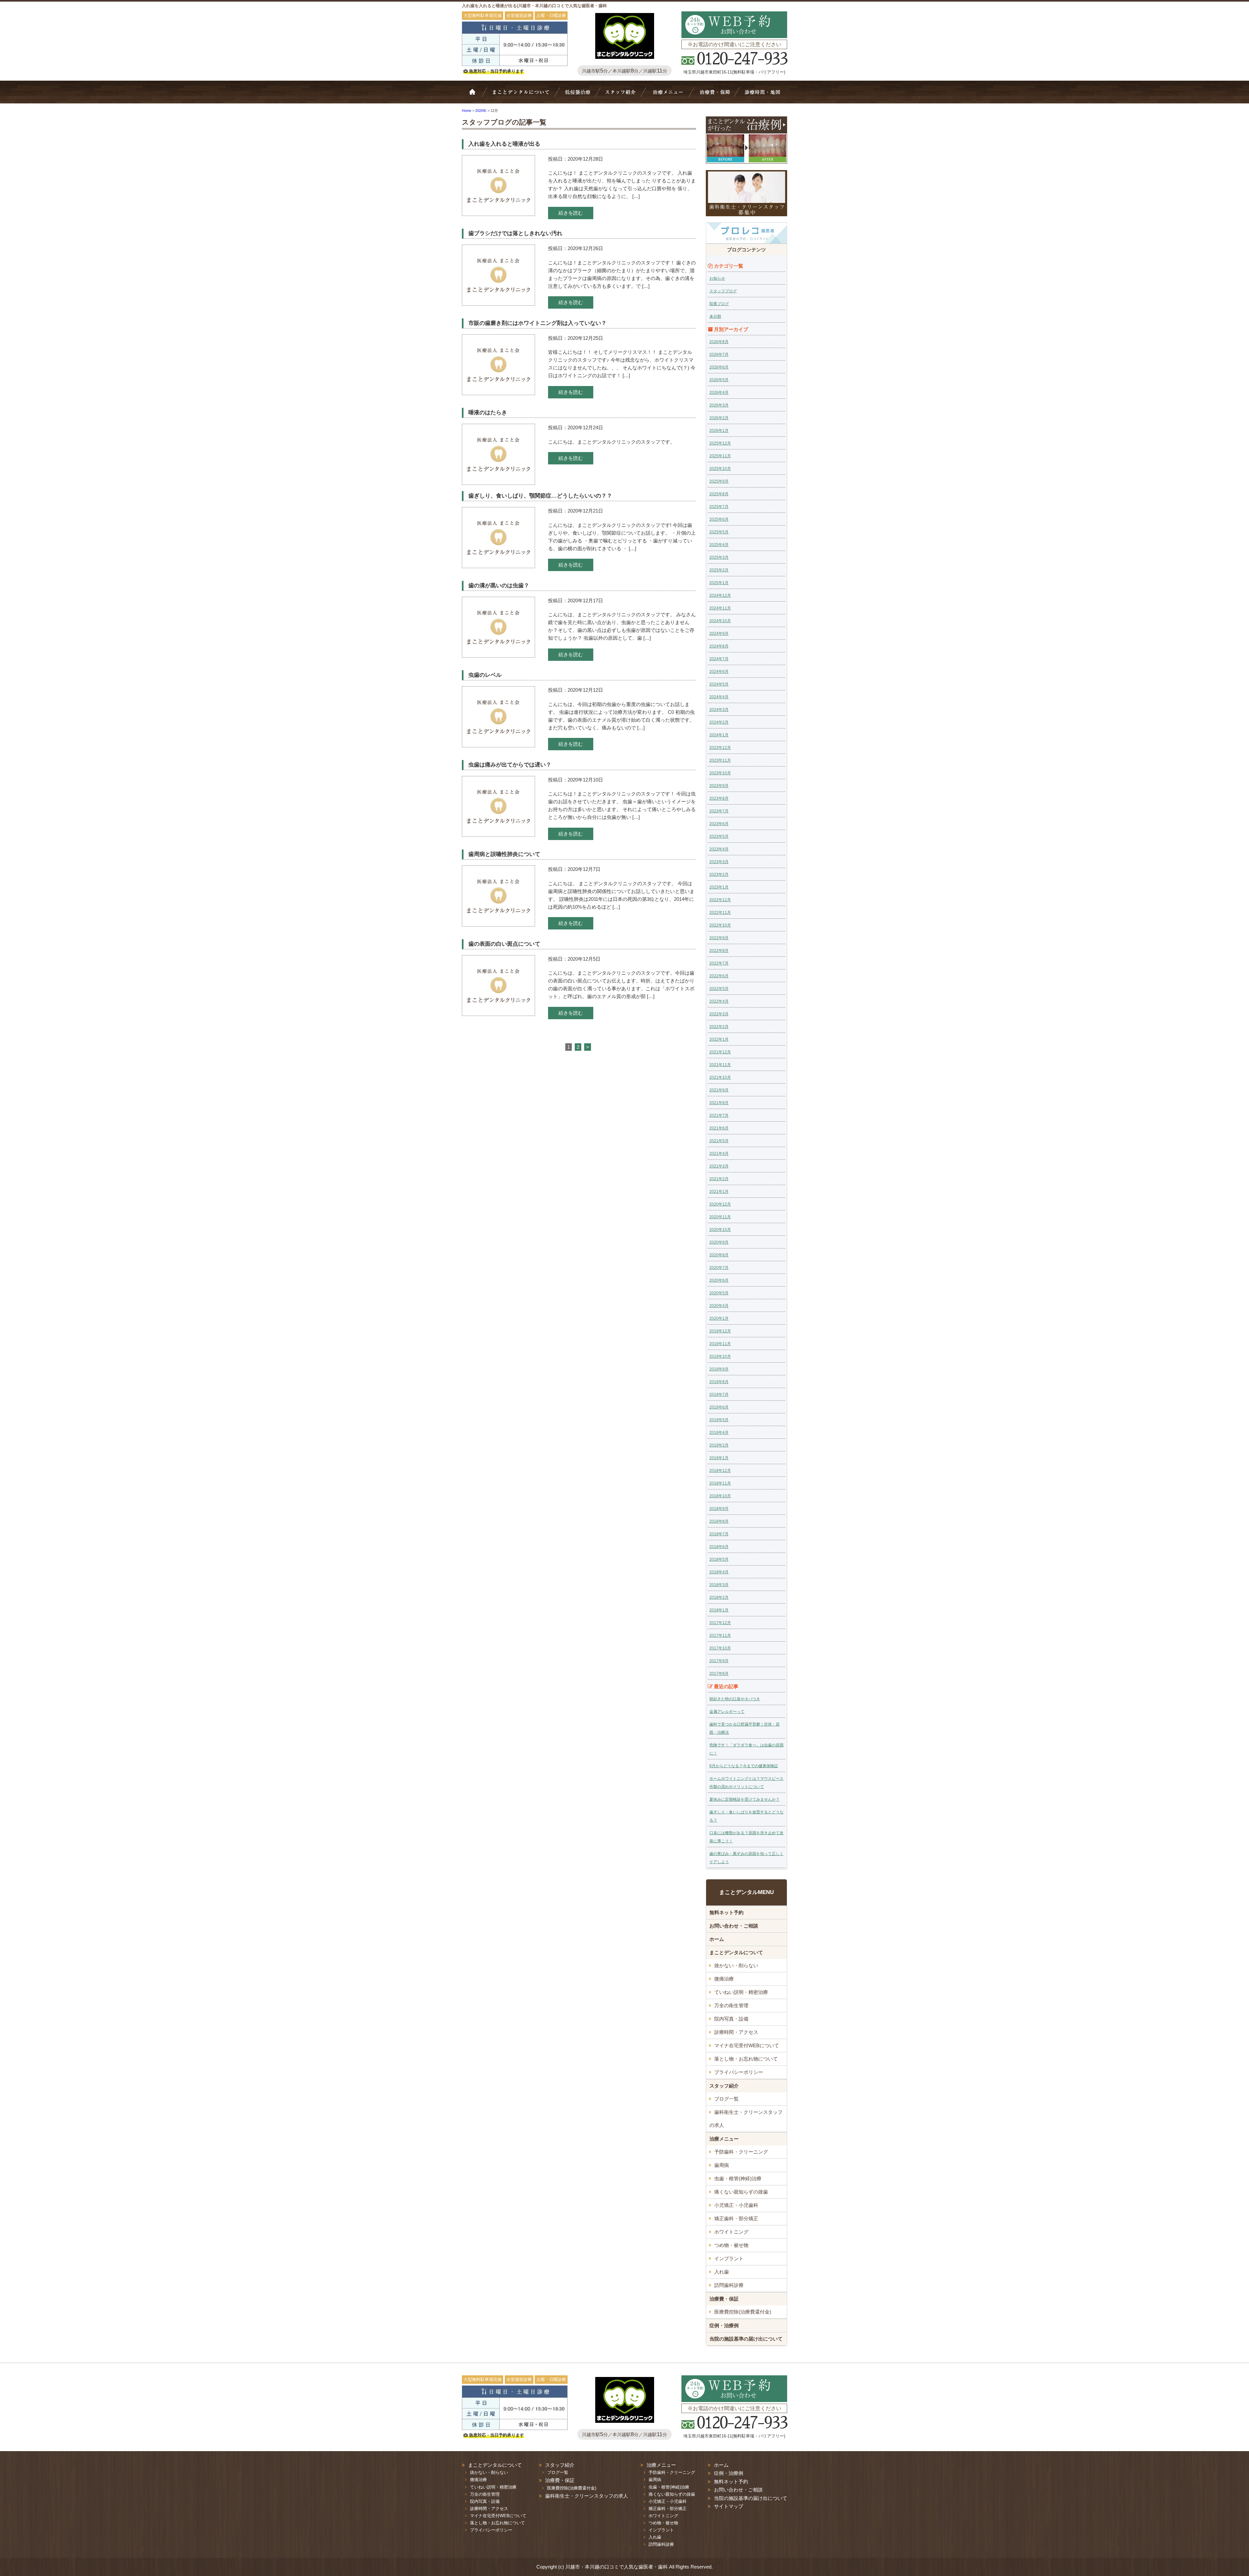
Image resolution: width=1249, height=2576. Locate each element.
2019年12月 (720, 1331)
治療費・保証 (714, 95)
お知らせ (717, 278)
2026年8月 (719, 342)
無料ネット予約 (726, 1912)
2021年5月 (719, 1141)
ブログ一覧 (726, 2099)
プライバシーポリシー (739, 2072)
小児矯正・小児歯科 (736, 2205)
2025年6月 (719, 519)
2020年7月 (719, 1268)
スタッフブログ (723, 291)
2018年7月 (719, 1534)
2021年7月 (719, 1115)
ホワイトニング (731, 2232)
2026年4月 (719, 393)
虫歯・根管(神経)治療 (738, 2178)
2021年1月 (719, 1192)
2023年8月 (719, 798)
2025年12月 (720, 443)
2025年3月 (719, 557)
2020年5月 (719, 1293)
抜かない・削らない (578, 95)
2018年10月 (720, 1496)
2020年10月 (720, 1230)
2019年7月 (719, 1395)
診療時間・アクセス (736, 2032)
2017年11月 (720, 1635)
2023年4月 (719, 849)
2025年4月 (719, 545)
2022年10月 (720, 925)
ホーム (477, 95)
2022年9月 (719, 938)
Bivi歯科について (524, 95)
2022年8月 (719, 951)
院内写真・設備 (731, 2019)
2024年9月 (719, 634)
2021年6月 (719, 1128)
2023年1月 (719, 887)
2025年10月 (720, 469)
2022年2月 (719, 1027)
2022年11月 (720, 913)
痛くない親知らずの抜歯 (741, 2192)
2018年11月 (720, 1483)
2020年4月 (719, 1306)
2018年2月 (719, 1597)
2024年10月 (720, 621)
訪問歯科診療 (729, 2285)
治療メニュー (669, 95)
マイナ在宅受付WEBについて (747, 2045)
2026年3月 (719, 405)
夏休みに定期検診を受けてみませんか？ (745, 1799)
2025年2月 (719, 570)
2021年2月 (719, 1179)
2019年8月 (719, 1382)
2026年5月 (719, 380)
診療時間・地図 (762, 95)
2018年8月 (719, 1521)
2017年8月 (719, 1674)
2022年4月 (719, 1001)
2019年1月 (719, 1458)
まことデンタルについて (736, 1952)
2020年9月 (719, 1242)
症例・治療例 (724, 2325)
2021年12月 (720, 1052)
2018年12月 (720, 1471)
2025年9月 (719, 481)
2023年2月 (719, 874)
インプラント (729, 2258)
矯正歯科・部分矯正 (736, 2218)
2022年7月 (719, 963)
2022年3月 (719, 1014)
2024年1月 (719, 735)
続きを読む (571, 213)
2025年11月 (720, 456)
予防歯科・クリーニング (741, 2152)
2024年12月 (720, 595)
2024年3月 (719, 710)
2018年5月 (719, 1559)
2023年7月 (719, 811)
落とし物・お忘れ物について (746, 2059)
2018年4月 (719, 1572)
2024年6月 (719, 672)
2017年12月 (720, 1623)
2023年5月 (719, 836)
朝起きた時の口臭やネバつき (735, 1699)
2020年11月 (720, 1217)
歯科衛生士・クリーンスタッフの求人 (746, 2119)
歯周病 (722, 2165)
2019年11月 (720, 1344)
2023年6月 (719, 824)
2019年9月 (719, 1369)
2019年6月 (719, 1407)
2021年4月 (719, 1154)
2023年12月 (720, 748)
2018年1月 (719, 1610)
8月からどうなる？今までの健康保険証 (744, 1766)
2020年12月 (720, 1204)
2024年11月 (720, 608)
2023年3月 (719, 862)
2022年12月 (720, 900)
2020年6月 (719, 1280)
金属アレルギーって (727, 1712)
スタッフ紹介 (623, 95)
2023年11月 (720, 760)
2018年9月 (719, 1509)
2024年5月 (719, 684)
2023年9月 (719, 786)
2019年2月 (719, 1445)
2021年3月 (719, 1166)
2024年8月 (719, 646)
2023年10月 (720, 773)
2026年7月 (719, 354)
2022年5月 (719, 989)
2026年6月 (719, 367)
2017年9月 (719, 1661)
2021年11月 (720, 1065)
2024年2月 (719, 722)
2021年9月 (719, 1090)
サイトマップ (729, 2506)
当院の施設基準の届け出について (746, 2339)
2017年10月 (720, 1648)
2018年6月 (719, 1547)
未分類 (715, 316)
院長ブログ (719, 304)
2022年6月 (719, 976)
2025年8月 (719, 494)
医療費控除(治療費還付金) (743, 2312)
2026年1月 (719, 431)
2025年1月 (719, 583)
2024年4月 (719, 697)
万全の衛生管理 (731, 2005)
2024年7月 (719, 659)
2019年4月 (719, 1433)
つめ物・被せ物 (731, 2245)
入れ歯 (722, 2272)
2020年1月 (719, 1318)
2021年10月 (720, 1077)
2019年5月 (719, 1420)
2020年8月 (719, 1255)
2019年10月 (720, 1356)
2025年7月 (719, 507)
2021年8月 (719, 1103)
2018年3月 (719, 1585)
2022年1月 (719, 1039)
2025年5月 (719, 532)
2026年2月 (719, 418)
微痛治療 (724, 1979)
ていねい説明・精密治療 (741, 1992)
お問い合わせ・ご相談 (734, 1926)
